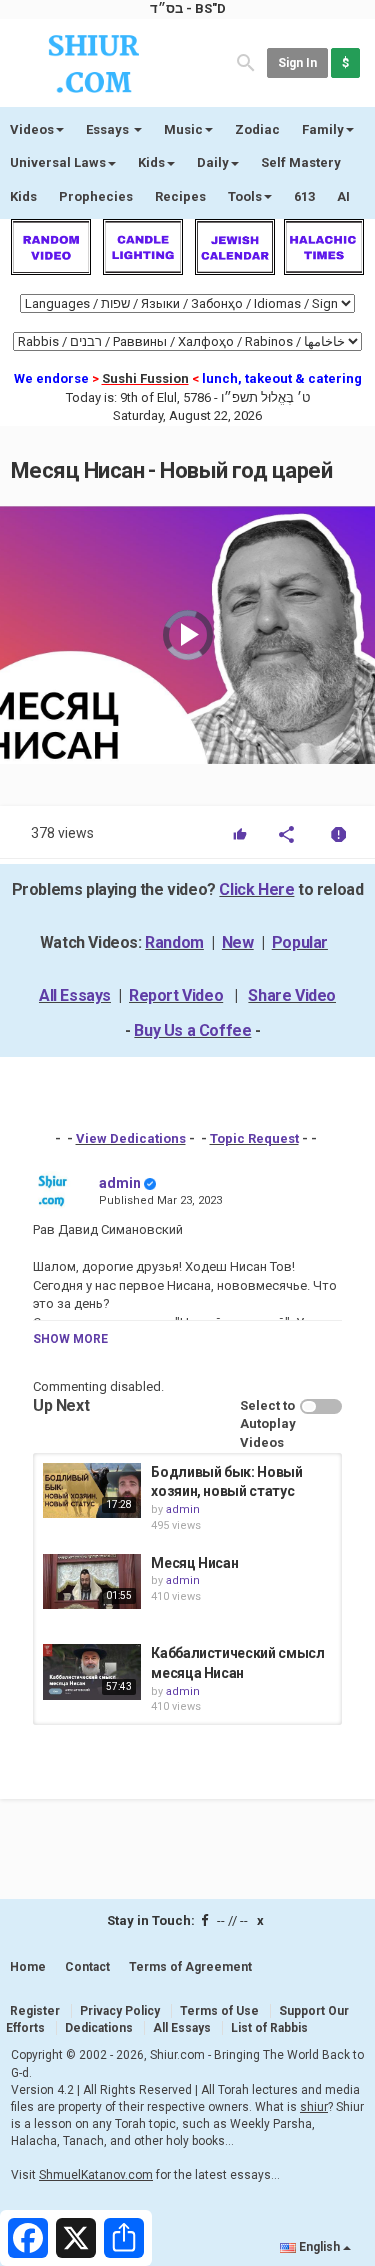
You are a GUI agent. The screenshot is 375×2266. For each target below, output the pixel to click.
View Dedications (131, 1138)
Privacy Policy (120, 2011)
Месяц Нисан (194, 1563)
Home (28, 1967)
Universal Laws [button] (58, 162)
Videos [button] (32, 129)
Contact (87, 1967)
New (238, 942)
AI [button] (343, 196)
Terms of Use (219, 2011)
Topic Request (254, 1138)
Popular (300, 942)
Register (35, 2011)
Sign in (297, 63)
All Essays (75, 995)
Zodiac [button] (257, 129)
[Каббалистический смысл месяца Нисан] (92, 1671)
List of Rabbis (269, 2028)
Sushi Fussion (145, 378)
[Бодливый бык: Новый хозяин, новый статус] (92, 1490)
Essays (109, 129)
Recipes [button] (180, 196)
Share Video (292, 995)
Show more (70, 1339)
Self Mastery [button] (301, 162)
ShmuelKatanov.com (96, 2175)
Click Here (256, 889)
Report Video (176, 995)
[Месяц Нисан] (92, 1581)
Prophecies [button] (96, 196)
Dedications (99, 2028)
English (319, 2247)
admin (120, 1183)
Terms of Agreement (190, 1967)
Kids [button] (151, 162)
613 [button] (304, 196)
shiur (314, 2107)
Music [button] (183, 129)
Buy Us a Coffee (192, 1030)
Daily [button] (213, 162)
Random (174, 942)
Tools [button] (245, 196)
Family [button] (323, 129)
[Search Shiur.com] (246, 61)
